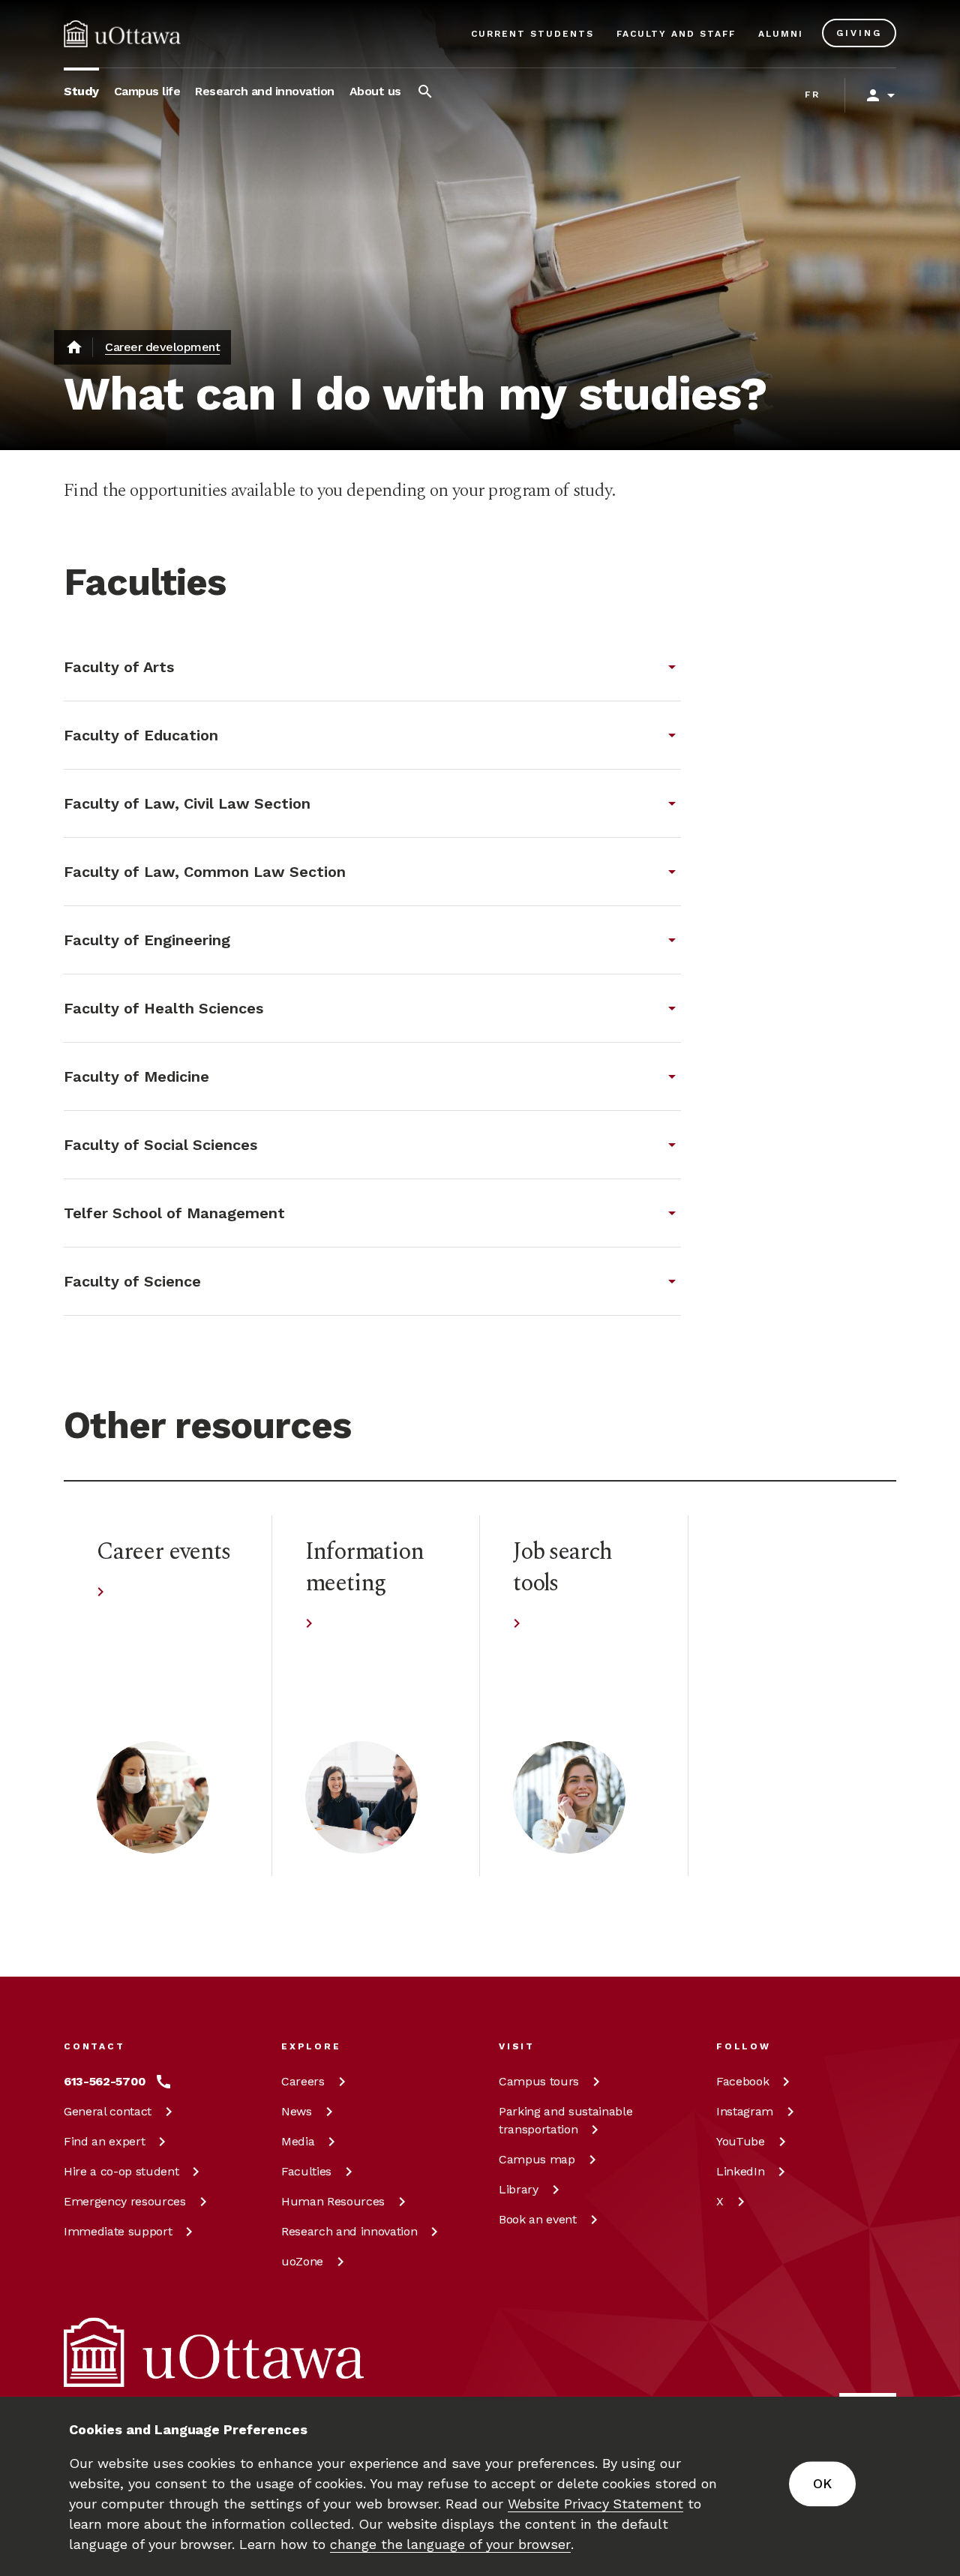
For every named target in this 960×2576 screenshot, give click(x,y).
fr (813, 95)
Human (333, 2201)
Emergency (125, 2201)
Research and (349, 2231)
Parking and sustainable (565, 2120)
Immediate (118, 2231)
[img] (122, 34)
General (108, 2111)
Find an (104, 2141)
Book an (538, 2219)
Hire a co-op (121, 2171)
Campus (539, 2081)
